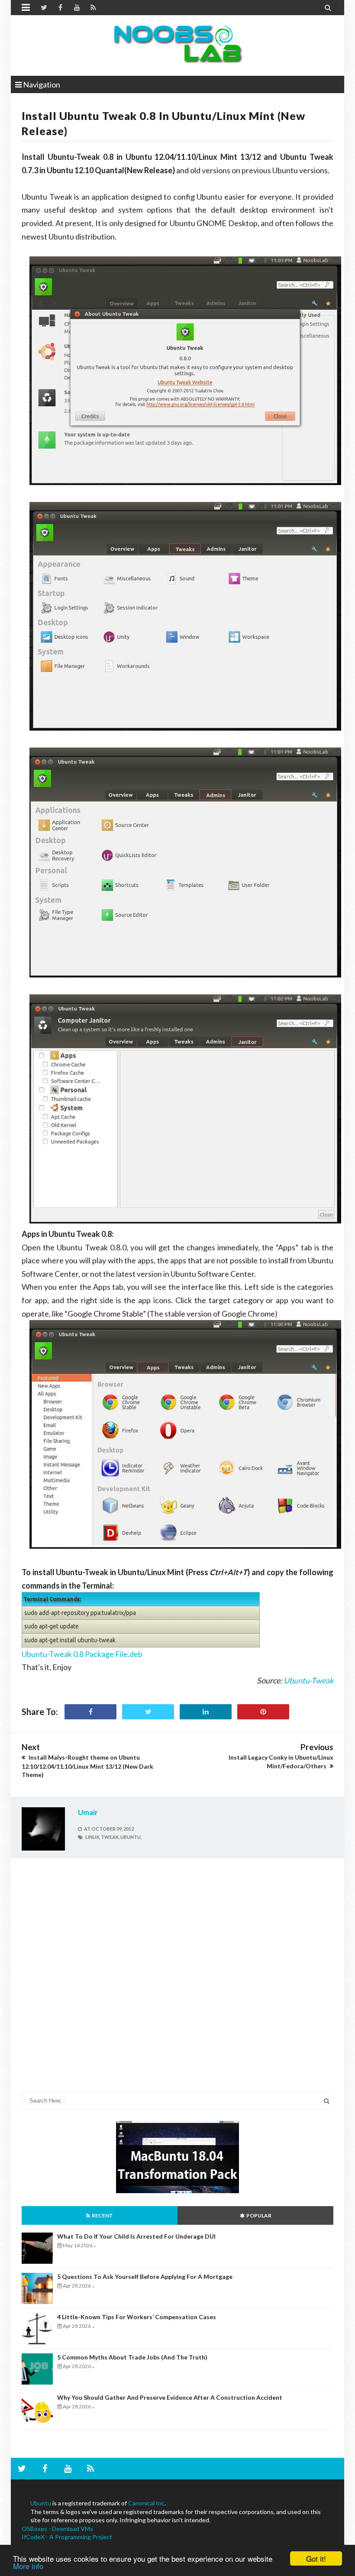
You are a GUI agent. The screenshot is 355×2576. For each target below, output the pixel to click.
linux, (93, 1837)
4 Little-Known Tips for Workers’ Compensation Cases (137, 2317)
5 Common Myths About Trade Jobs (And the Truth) (132, 2357)
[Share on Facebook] (90, 1712)
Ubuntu (41, 2503)
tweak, (110, 1837)
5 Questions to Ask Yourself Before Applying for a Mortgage (145, 2277)
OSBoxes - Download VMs (57, 2529)
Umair (88, 1812)
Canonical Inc (146, 2503)
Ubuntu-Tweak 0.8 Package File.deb (82, 1654)
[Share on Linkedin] (206, 1712)
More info (28, 2566)
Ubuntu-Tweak (308, 1680)
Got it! (316, 2558)
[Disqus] (177, 1982)
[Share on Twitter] (148, 1712)
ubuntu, (131, 1837)
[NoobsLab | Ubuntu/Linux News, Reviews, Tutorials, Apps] (177, 43)
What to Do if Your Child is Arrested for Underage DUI (136, 2236)
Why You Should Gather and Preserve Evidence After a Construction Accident (170, 2397)
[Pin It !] (263, 1712)
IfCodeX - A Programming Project (67, 2537)
